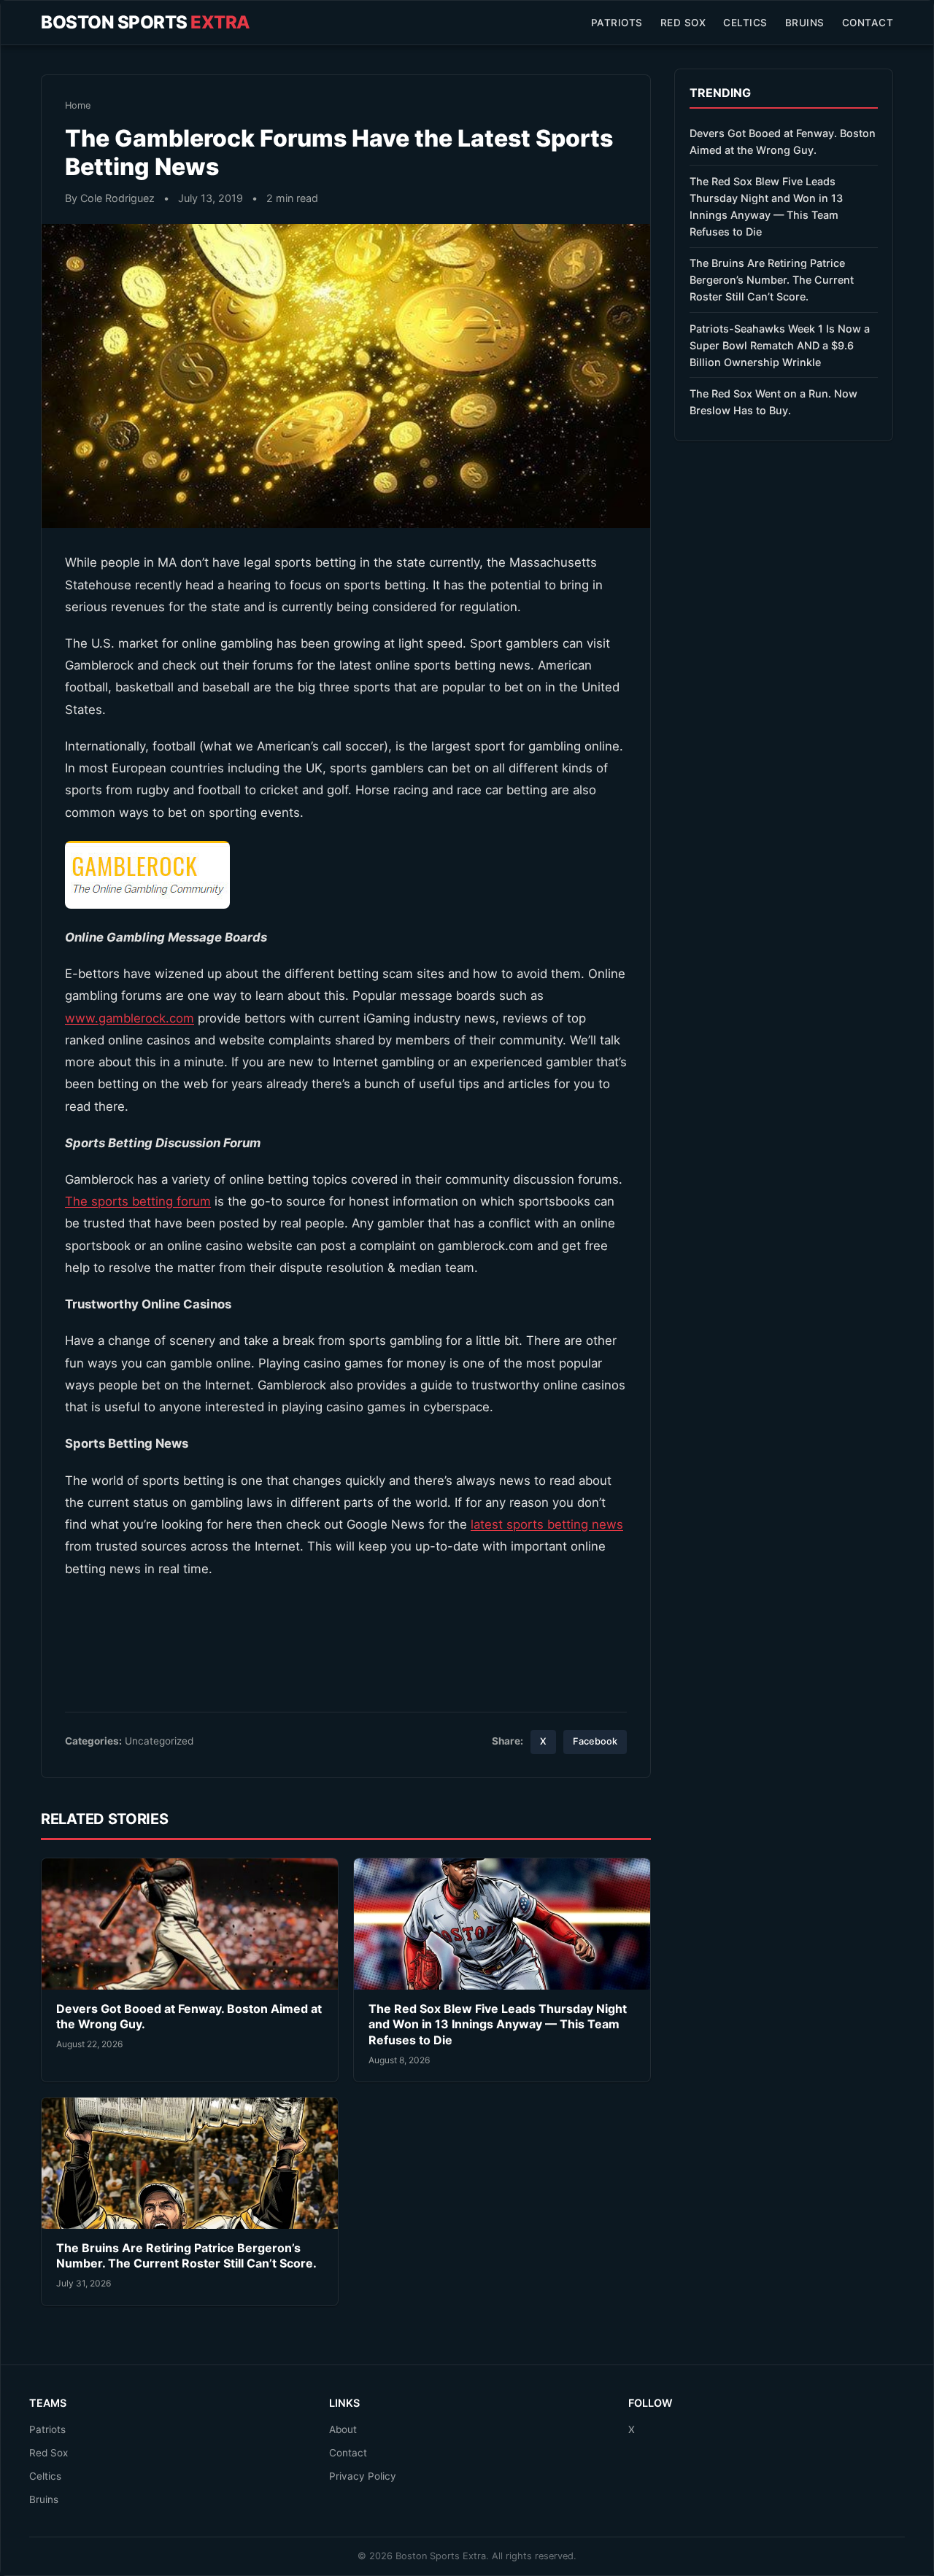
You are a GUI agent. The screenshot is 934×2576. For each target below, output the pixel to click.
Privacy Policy (363, 2476)
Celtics (745, 23)
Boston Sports (146, 22)
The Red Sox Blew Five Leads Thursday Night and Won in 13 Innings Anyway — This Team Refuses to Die (498, 2024)
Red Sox (683, 23)
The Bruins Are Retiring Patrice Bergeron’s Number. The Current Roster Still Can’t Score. (186, 2256)
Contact (868, 23)
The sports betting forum (138, 1201)
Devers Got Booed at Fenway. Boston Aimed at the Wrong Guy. (783, 141)
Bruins (805, 23)
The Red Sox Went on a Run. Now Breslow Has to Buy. (773, 402)
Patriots (617, 23)
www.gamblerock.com (130, 1018)
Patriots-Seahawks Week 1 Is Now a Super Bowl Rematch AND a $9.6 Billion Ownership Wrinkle (780, 345)
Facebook (595, 1741)
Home (78, 105)
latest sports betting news (547, 1524)
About (343, 2429)
